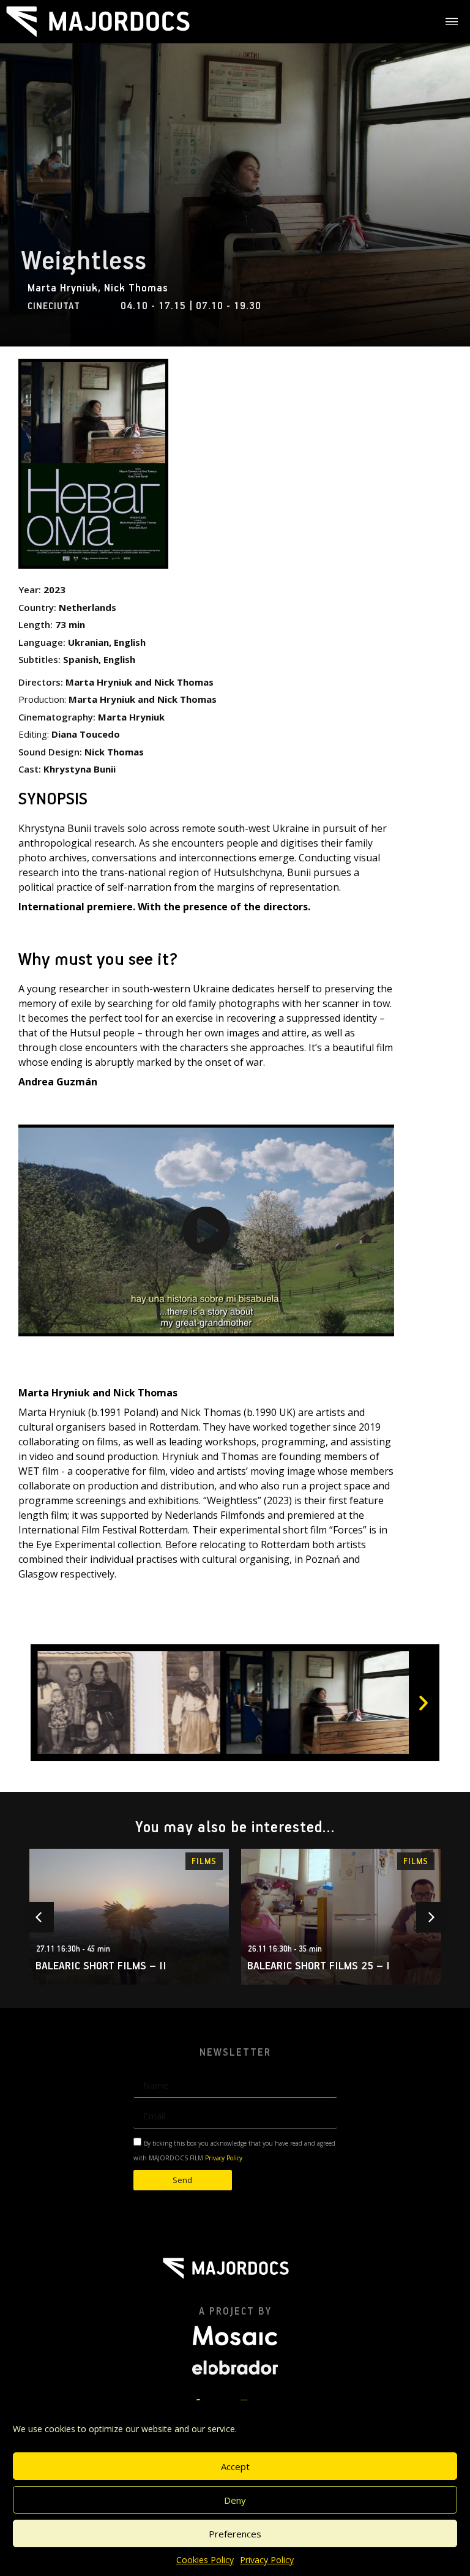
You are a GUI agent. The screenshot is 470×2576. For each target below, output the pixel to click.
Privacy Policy (267, 2560)
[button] (206, 1230)
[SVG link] (98, 21)
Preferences (235, 2534)
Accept (235, 2466)
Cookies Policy (205, 2560)
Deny (235, 2500)
